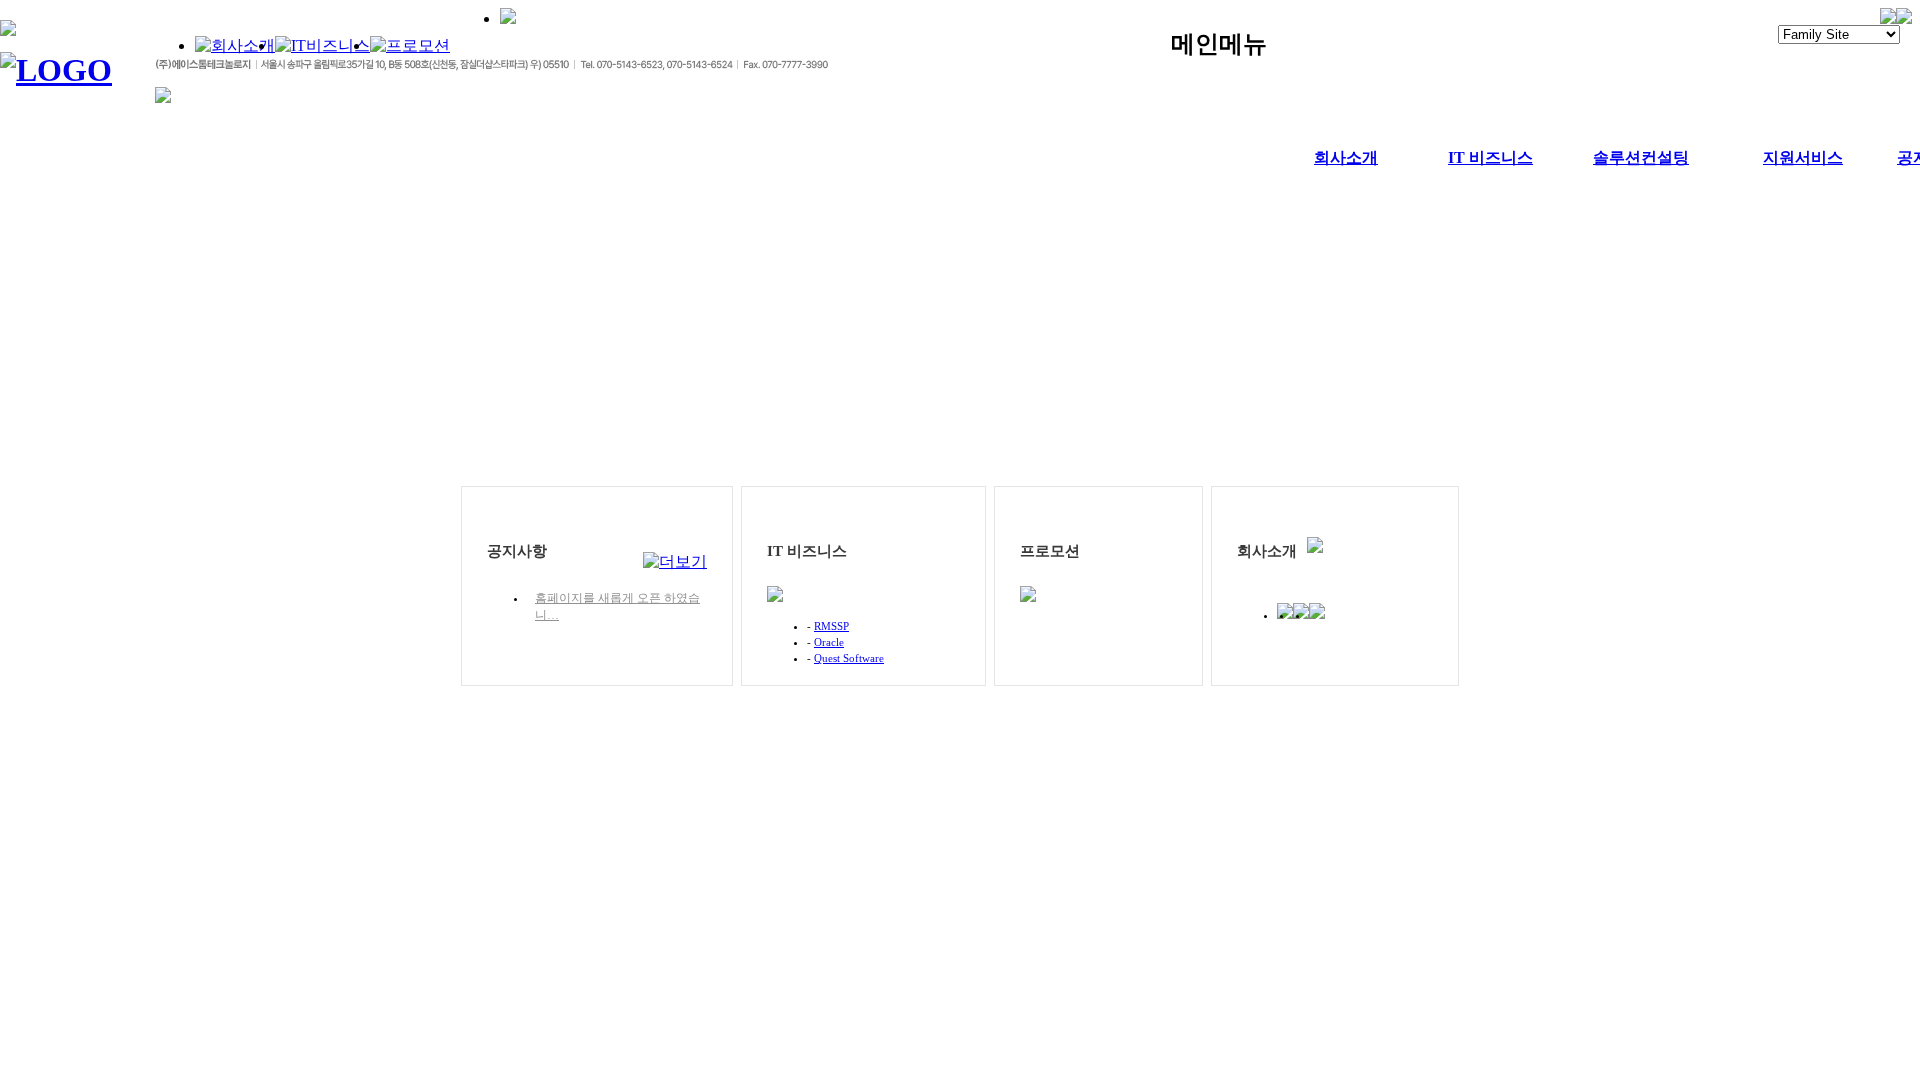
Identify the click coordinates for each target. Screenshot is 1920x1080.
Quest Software (849, 658)
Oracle (829, 642)
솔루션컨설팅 (1641, 157)
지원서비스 (1803, 157)
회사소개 (1346, 157)
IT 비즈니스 (1490, 157)
